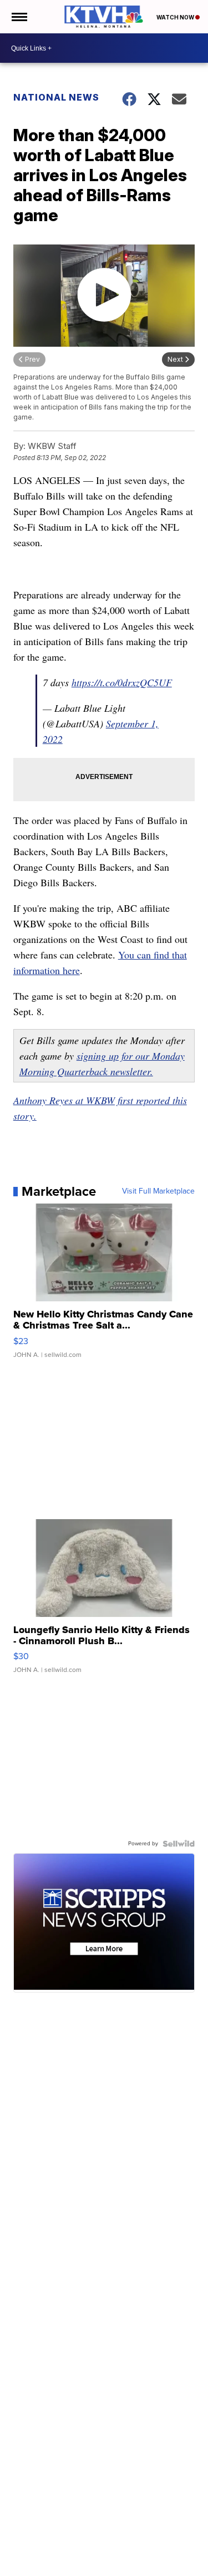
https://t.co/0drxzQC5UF (122, 682)
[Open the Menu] (19, 17)
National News (56, 97)
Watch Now (176, 17)
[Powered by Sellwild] (179, 1844)
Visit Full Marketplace (158, 1191)
